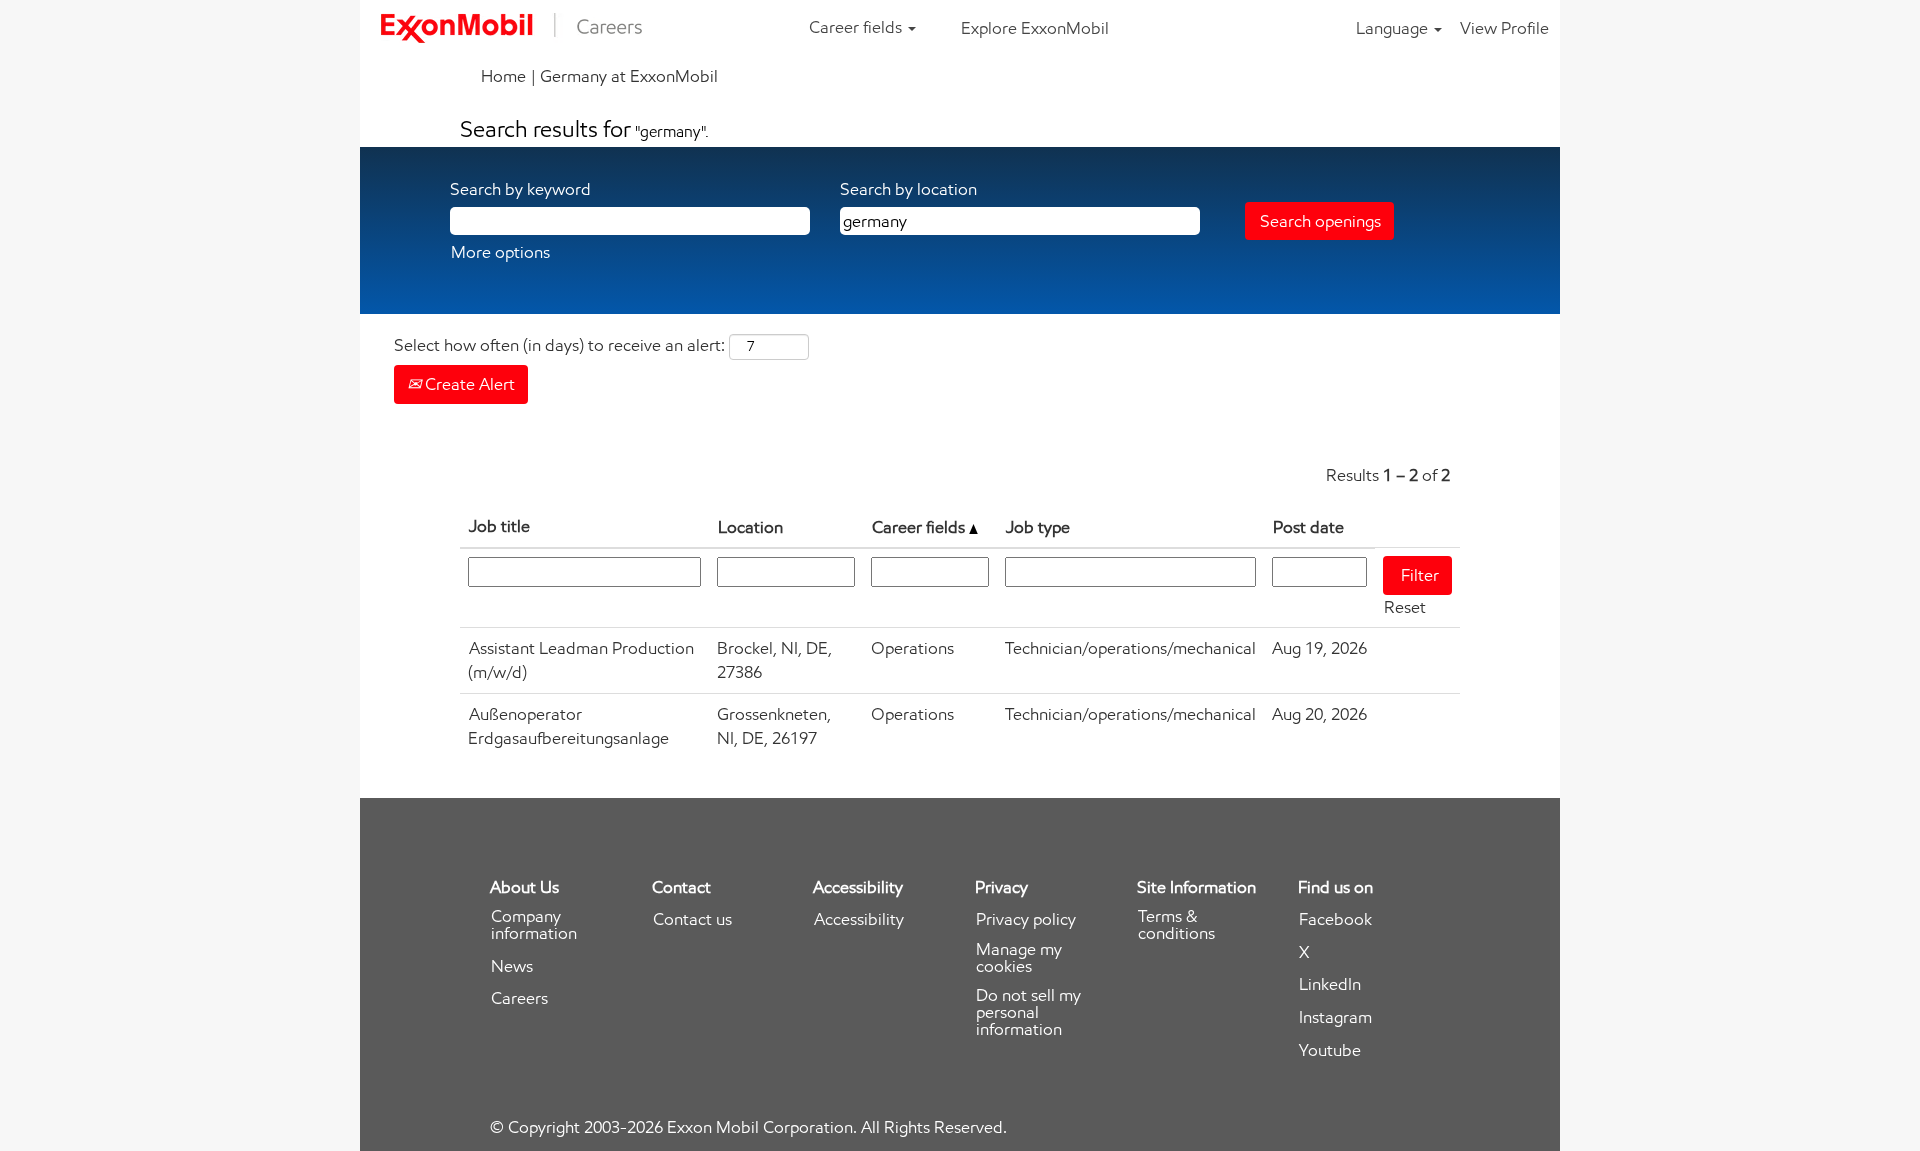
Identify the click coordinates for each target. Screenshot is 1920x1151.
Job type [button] (1038, 527)
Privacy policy (1026, 919)
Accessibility (859, 919)
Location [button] (750, 527)
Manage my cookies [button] (1019, 958)
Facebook (1335, 919)
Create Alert (468, 384)
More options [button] (500, 252)
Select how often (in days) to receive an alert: (559, 345)
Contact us (692, 919)
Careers (519, 998)
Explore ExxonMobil (1035, 28)
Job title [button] (499, 526)
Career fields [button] (857, 27)
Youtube (1330, 1050)
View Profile (1504, 28)
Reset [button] (1405, 607)
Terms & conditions (1176, 925)
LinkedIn (1330, 984)
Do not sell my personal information (1028, 1012)
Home (503, 76)
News (512, 966)
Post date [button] (1308, 527)
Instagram (1335, 1017)
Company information (534, 925)
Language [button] (1394, 28)
